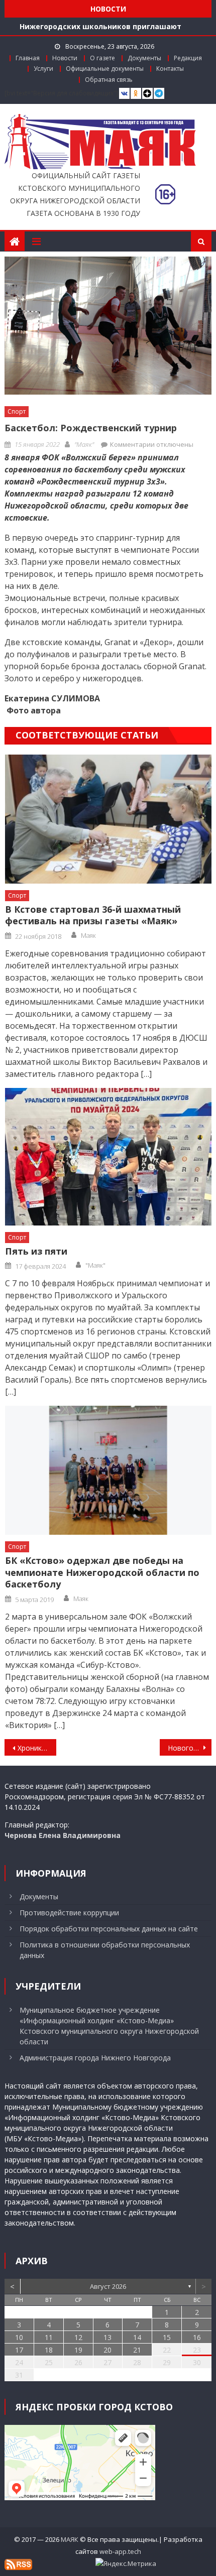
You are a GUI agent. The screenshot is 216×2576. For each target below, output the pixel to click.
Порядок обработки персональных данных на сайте (109, 1929)
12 (78, 2337)
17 (19, 2350)
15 (167, 2337)
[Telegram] (159, 94)
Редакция (188, 58)
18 (49, 2350)
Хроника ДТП (37, 1748)
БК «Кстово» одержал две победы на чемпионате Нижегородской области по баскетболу (102, 1572)
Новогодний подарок (190, 1748)
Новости (65, 58)
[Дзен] (147, 94)
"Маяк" (84, 444)
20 (107, 2350)
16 (197, 2337)
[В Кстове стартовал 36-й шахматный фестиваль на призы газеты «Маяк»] (108, 819)
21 (137, 2350)
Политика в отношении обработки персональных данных (105, 1950)
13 (107, 2337)
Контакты (170, 69)
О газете (102, 58)
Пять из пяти (36, 1251)
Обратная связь (109, 80)
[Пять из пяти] (108, 1157)
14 (137, 2337)
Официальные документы (105, 69)
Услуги (43, 69)
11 (49, 2337)
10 (19, 2337)
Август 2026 (108, 2286)
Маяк (88, 935)
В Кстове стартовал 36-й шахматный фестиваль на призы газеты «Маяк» (93, 915)
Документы (144, 58)
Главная (28, 58)
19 (78, 2350)
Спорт (17, 411)
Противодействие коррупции (69, 1913)
